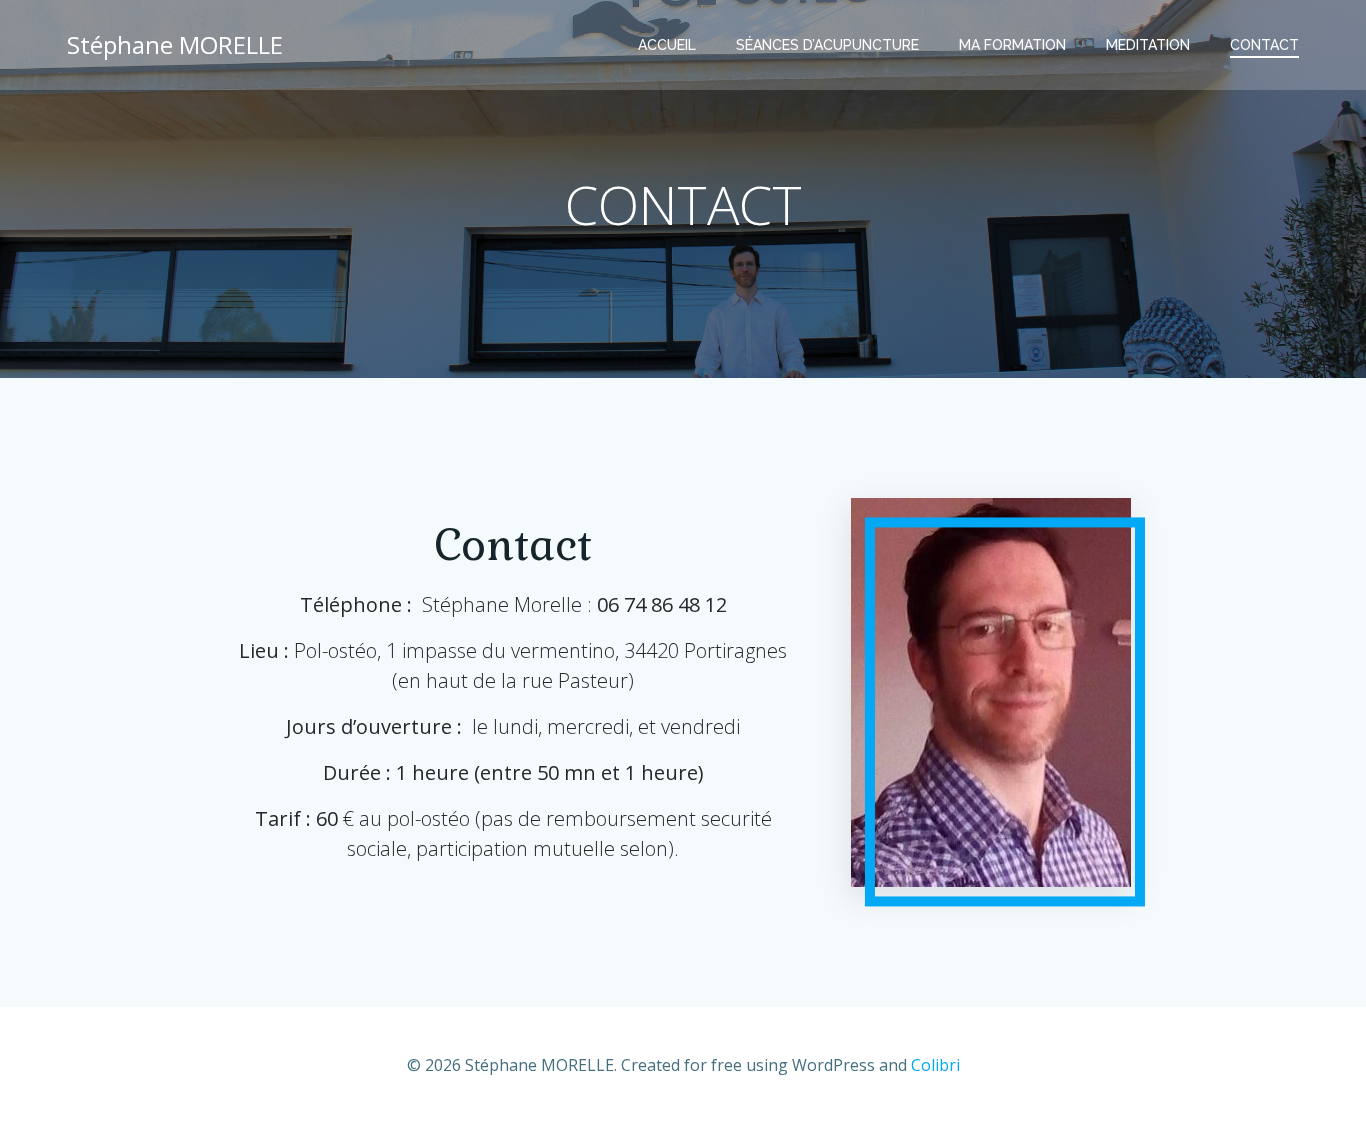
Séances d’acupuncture (827, 45)
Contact (1264, 45)
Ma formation (1012, 45)
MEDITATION (1148, 45)
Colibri (935, 1065)
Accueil (667, 45)
